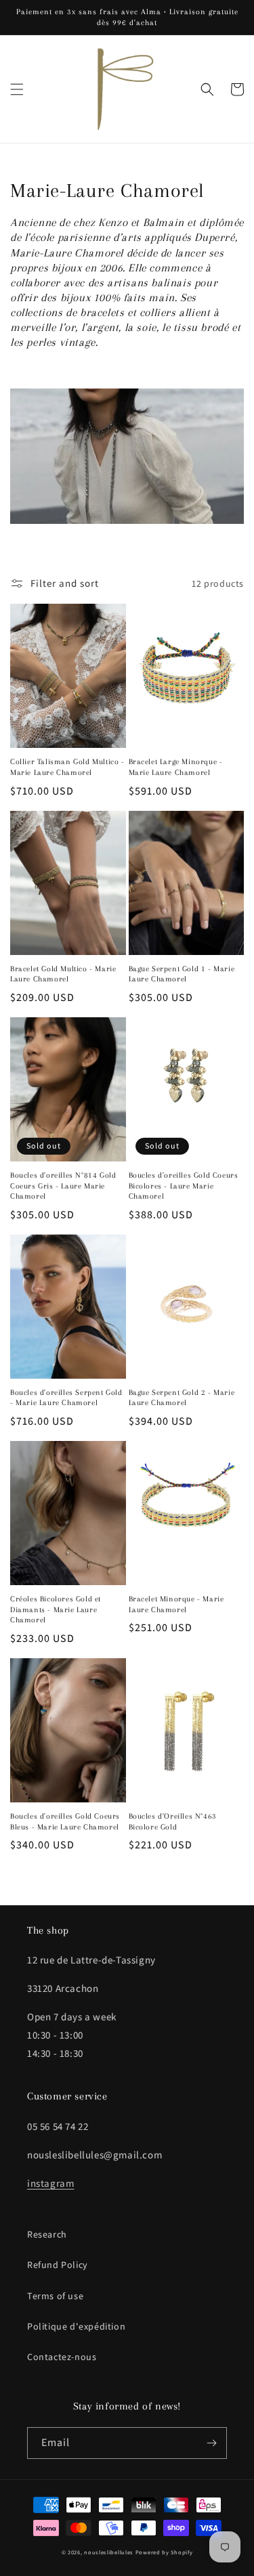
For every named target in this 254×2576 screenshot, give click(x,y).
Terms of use (55, 2296)
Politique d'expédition (76, 2326)
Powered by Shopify (164, 2552)
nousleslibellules (109, 2552)
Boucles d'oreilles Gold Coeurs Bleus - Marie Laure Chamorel (65, 1822)
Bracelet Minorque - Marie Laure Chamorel (176, 1604)
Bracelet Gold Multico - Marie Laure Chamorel (63, 974)
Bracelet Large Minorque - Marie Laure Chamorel (176, 767)
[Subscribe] (211, 2443)
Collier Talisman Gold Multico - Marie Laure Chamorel (67, 767)
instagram (50, 2183)
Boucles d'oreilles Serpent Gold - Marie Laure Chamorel (66, 1398)
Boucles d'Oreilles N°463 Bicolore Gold (173, 1822)
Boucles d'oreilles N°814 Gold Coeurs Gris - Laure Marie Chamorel (63, 1186)
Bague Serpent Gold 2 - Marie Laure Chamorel (182, 1398)
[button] (17, 89)
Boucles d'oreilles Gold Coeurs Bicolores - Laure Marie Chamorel (184, 1186)
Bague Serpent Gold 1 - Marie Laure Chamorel (182, 974)
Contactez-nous (62, 2357)
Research (47, 2234)
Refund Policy (58, 2265)
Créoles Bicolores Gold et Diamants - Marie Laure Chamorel (56, 1609)
